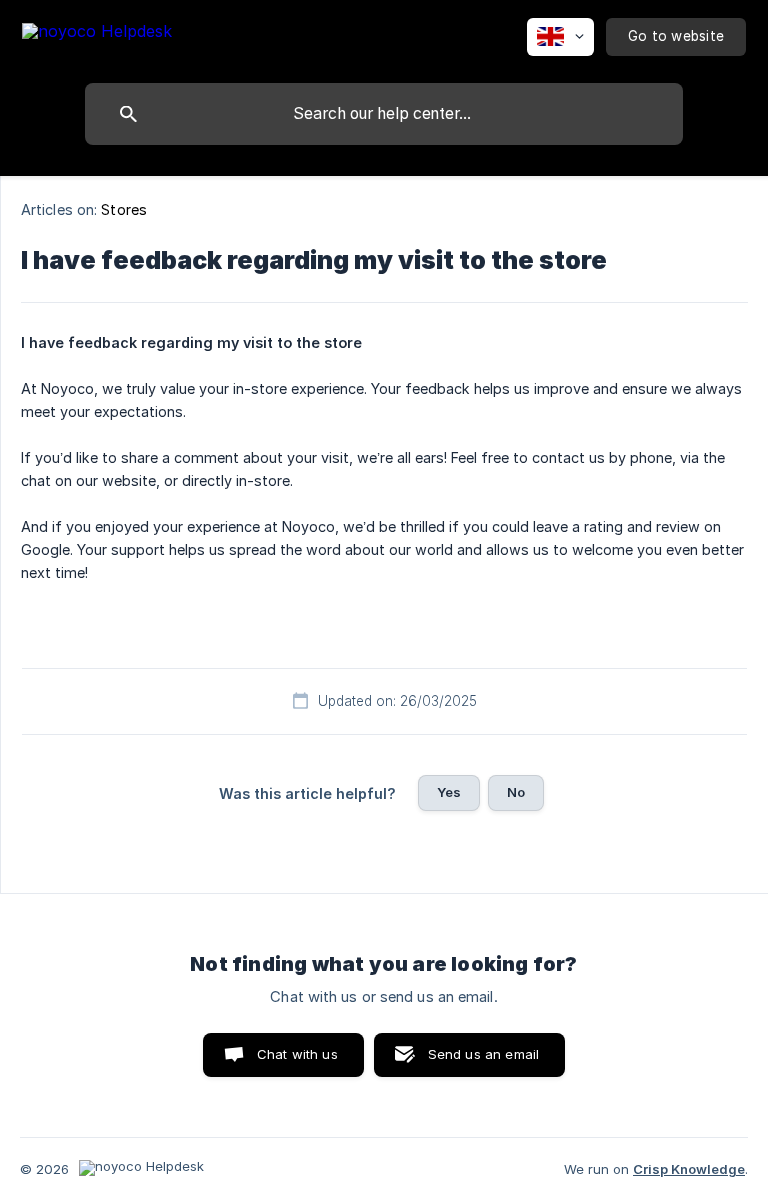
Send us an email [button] (483, 1054)
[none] (97, 34)
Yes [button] (449, 792)
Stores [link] (124, 209)
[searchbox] (384, 114)
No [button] (516, 792)
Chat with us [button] (297, 1054)
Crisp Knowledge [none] (689, 1169)
